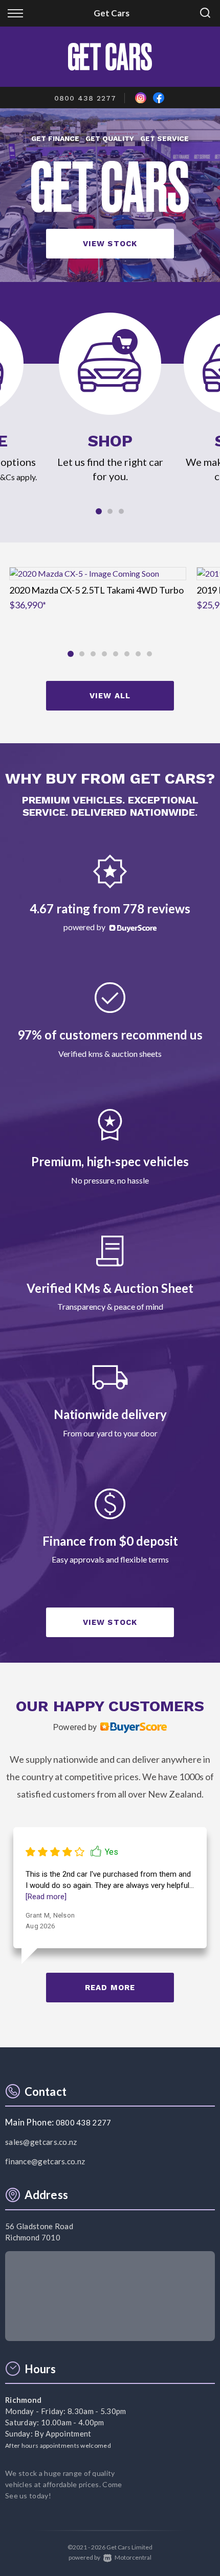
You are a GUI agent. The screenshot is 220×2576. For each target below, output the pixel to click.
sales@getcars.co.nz (41, 2142)
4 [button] (105, 658)
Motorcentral (133, 2557)
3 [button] (122, 515)
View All (110, 696)
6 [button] (127, 658)
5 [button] (116, 658)
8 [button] (150, 658)
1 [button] (99, 516)
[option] (110, 195)
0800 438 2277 (85, 98)
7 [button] (138, 658)
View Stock (110, 244)
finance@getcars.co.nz (45, 2161)
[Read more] (46, 1897)
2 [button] (110, 515)
